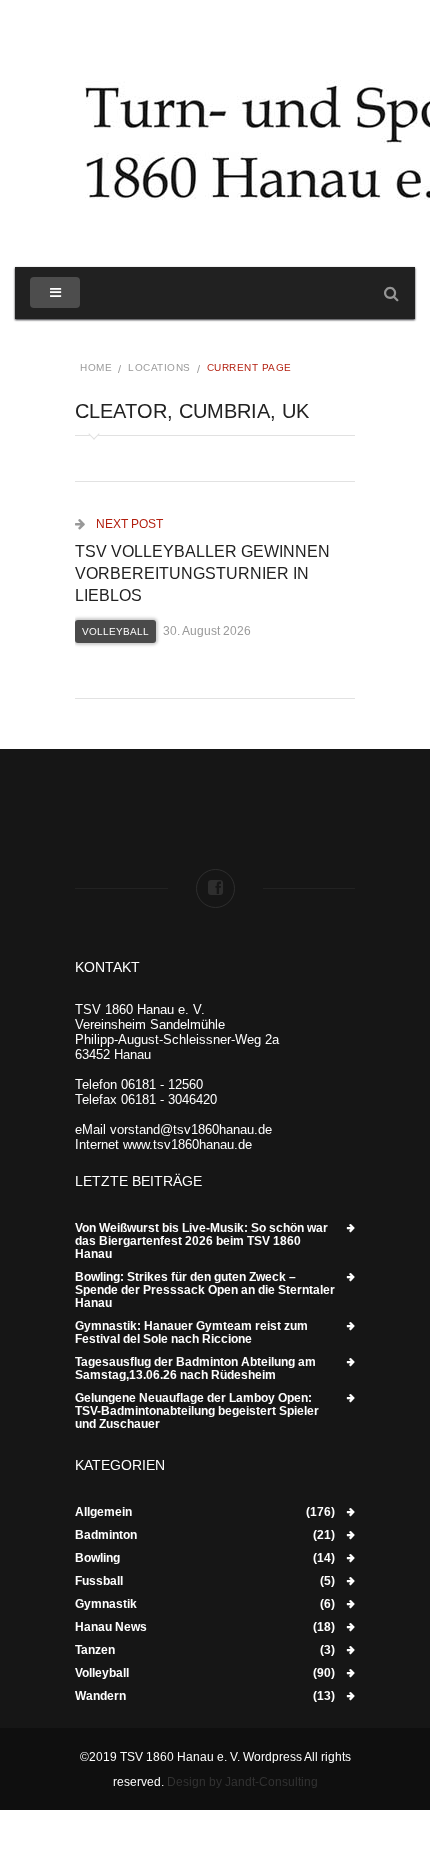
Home (96, 367)
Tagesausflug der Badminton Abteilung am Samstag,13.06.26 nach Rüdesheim (195, 1369)
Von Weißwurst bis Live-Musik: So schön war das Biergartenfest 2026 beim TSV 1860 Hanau (201, 1241)
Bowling (97, 1558)
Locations (159, 367)
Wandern (100, 1696)
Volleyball (115, 631)
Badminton (106, 1535)
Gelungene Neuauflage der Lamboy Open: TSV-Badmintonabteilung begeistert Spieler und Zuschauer (197, 1411)
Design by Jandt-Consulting (242, 1782)
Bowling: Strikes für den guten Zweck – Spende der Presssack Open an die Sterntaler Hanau (205, 1290)
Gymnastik (106, 1604)
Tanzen (95, 1650)
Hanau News (111, 1627)
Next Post (128, 524)
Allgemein (103, 1512)
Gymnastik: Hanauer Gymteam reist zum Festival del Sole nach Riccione (191, 1333)
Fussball (99, 1581)
